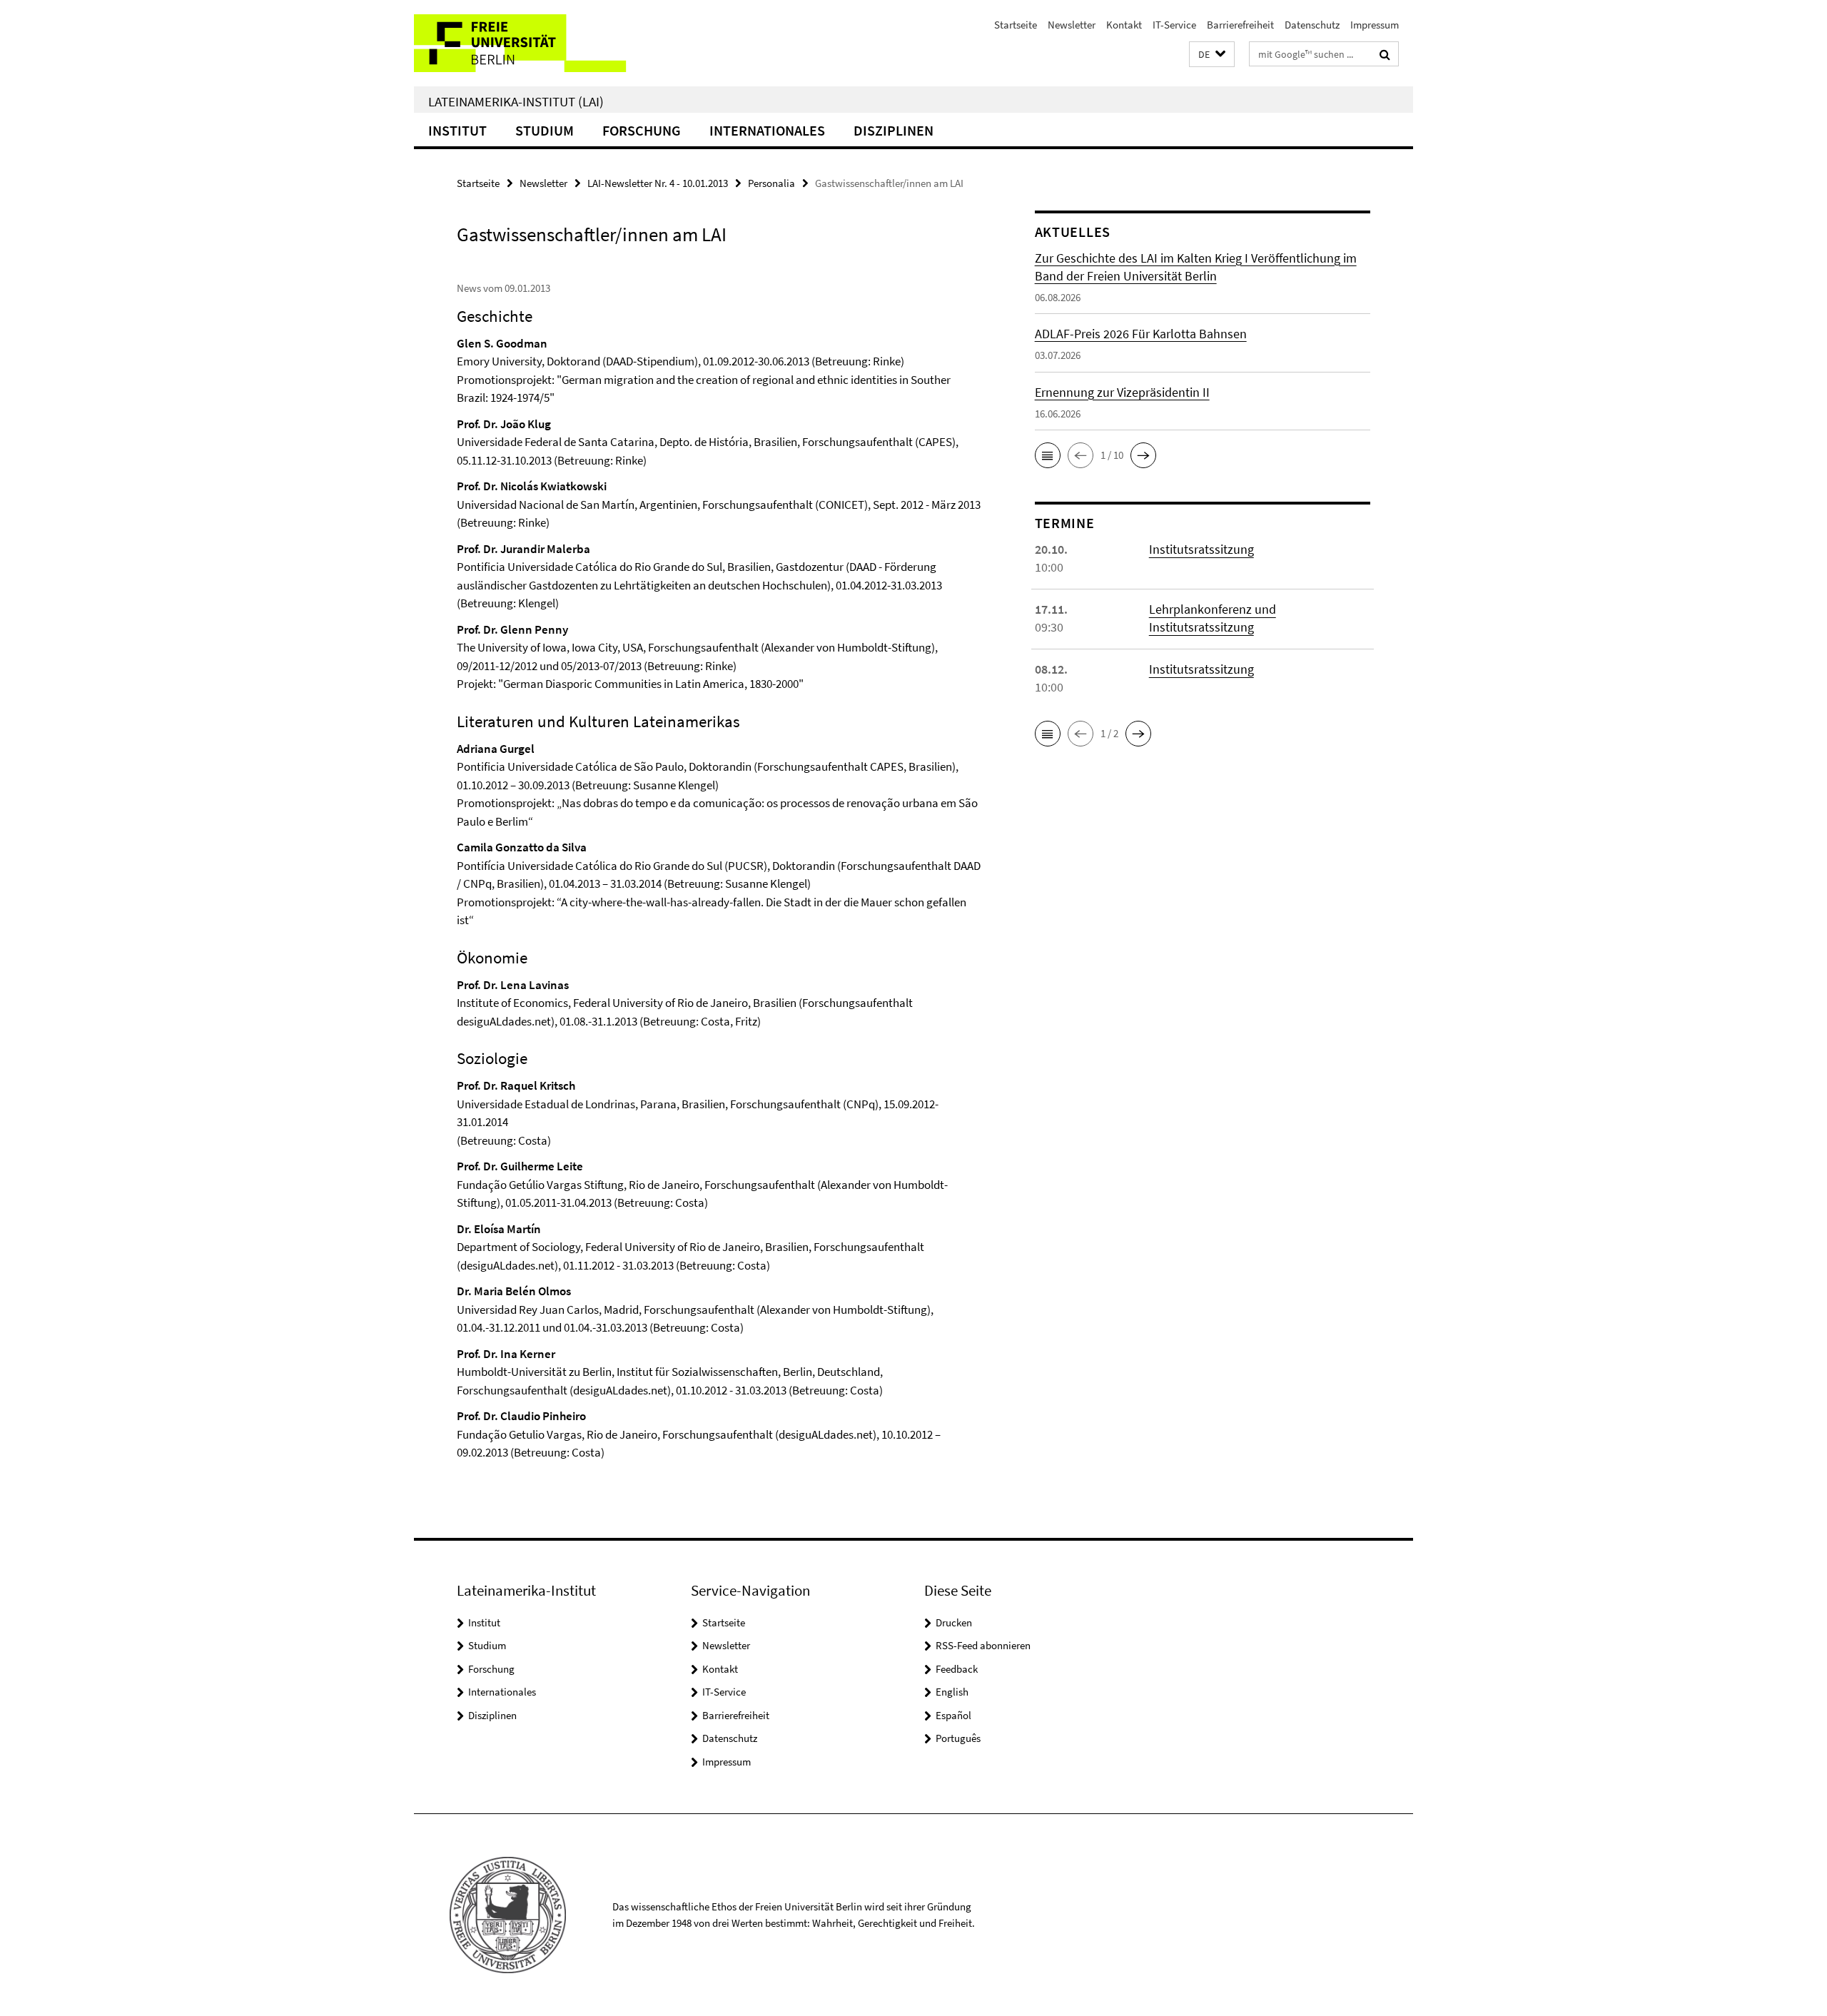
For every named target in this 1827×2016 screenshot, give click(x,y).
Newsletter (1072, 25)
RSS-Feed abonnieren (983, 1645)
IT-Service (1174, 25)
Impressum (1375, 25)
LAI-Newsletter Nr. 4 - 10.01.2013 (658, 183)
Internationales (767, 130)
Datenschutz (1312, 25)
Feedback (957, 1669)
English (952, 1692)
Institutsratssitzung (1201, 549)
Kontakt (1124, 25)
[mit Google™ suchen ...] (1385, 54)
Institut (457, 130)
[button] (1212, 55)
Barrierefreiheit (1240, 25)
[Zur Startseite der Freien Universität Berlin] (533, 43)
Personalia (771, 183)
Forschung (642, 130)
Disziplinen (894, 130)
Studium (545, 130)
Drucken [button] (954, 1622)
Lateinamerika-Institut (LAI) (516, 101)
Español (953, 1715)
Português (958, 1738)
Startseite (1016, 25)
